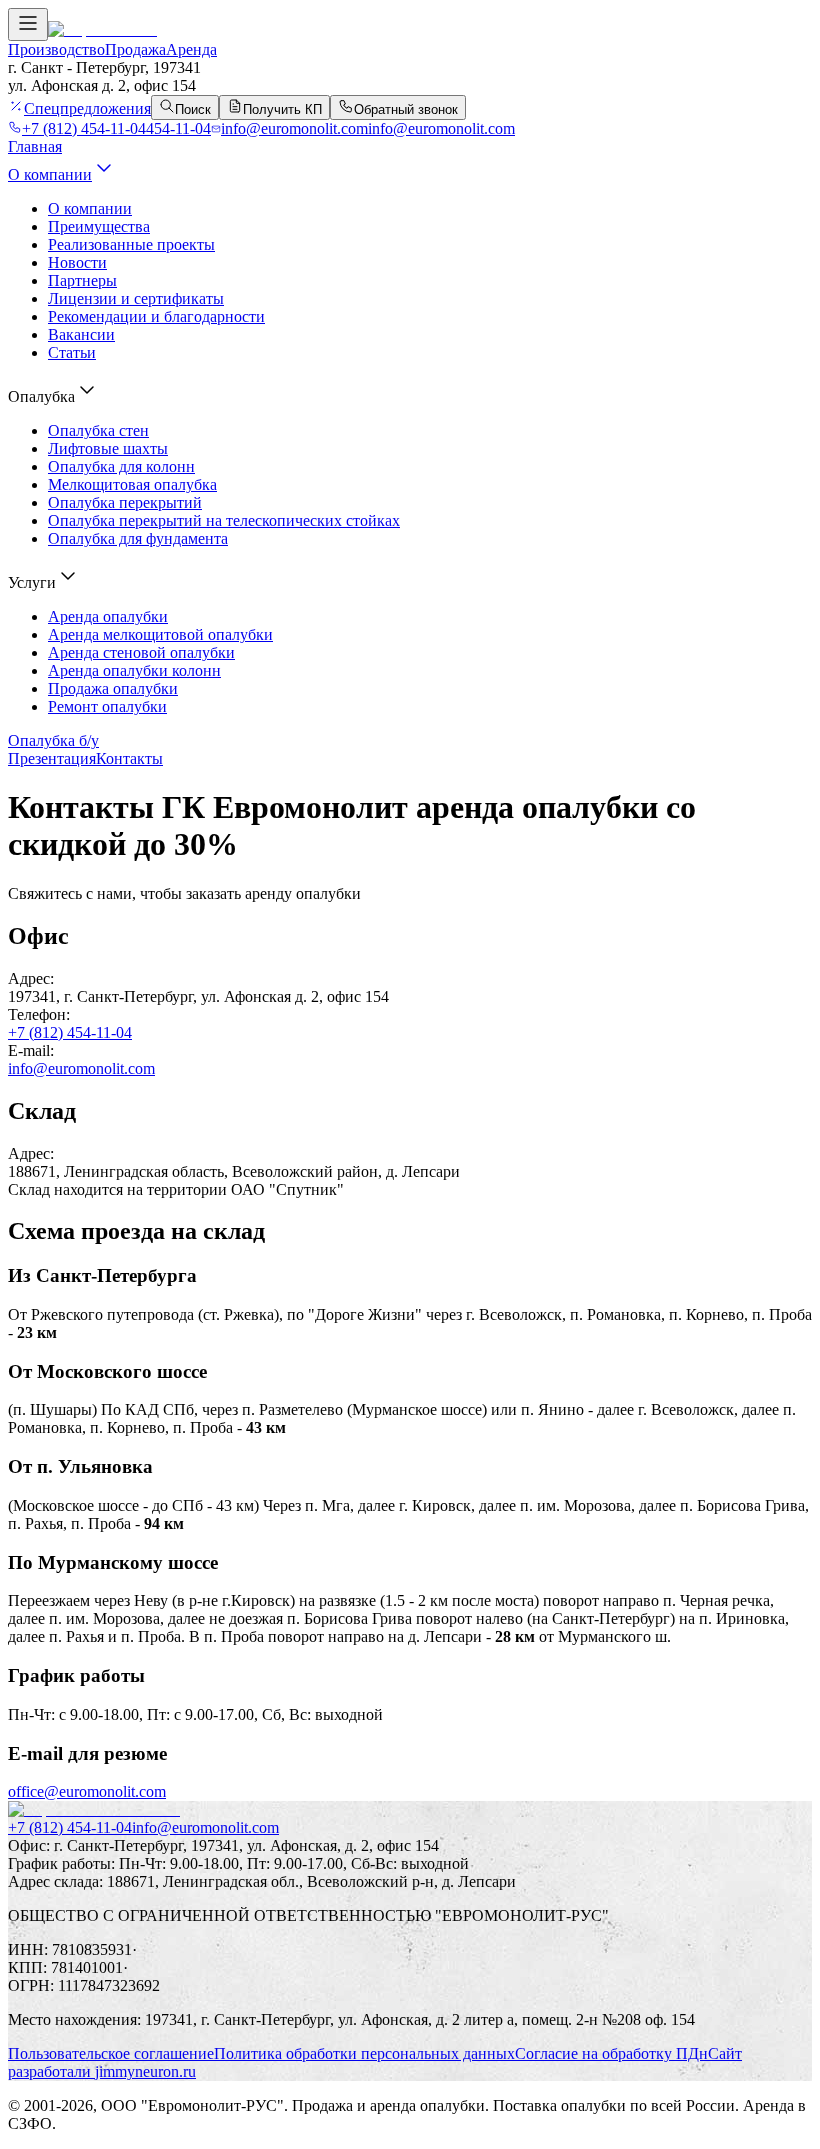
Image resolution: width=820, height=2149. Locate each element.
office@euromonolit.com (87, 1791)
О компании (50, 174)
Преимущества (99, 226)
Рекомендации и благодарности (156, 316)
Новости (77, 262)
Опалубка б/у (53, 740)
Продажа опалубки (113, 688)
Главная (35, 146)
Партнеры (82, 280)
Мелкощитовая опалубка (132, 484)
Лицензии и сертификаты (136, 298)
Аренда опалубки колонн (134, 670)
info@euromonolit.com (81, 1068)
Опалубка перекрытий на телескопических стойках (224, 520)
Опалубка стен (98, 430)
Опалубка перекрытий (125, 502)
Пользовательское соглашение (111, 2053)
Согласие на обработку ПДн (611, 2053)
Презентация (52, 758)
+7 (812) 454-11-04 (70, 1032)
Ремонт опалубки (107, 706)
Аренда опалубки (108, 616)
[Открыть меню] (28, 24)
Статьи (72, 352)
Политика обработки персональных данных (364, 2053)
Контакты (129, 758)
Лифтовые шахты (108, 448)
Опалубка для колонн (121, 466)
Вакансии (81, 334)
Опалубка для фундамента (138, 538)
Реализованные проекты (131, 244)
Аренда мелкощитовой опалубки (160, 634)
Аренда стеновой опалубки (141, 652)
